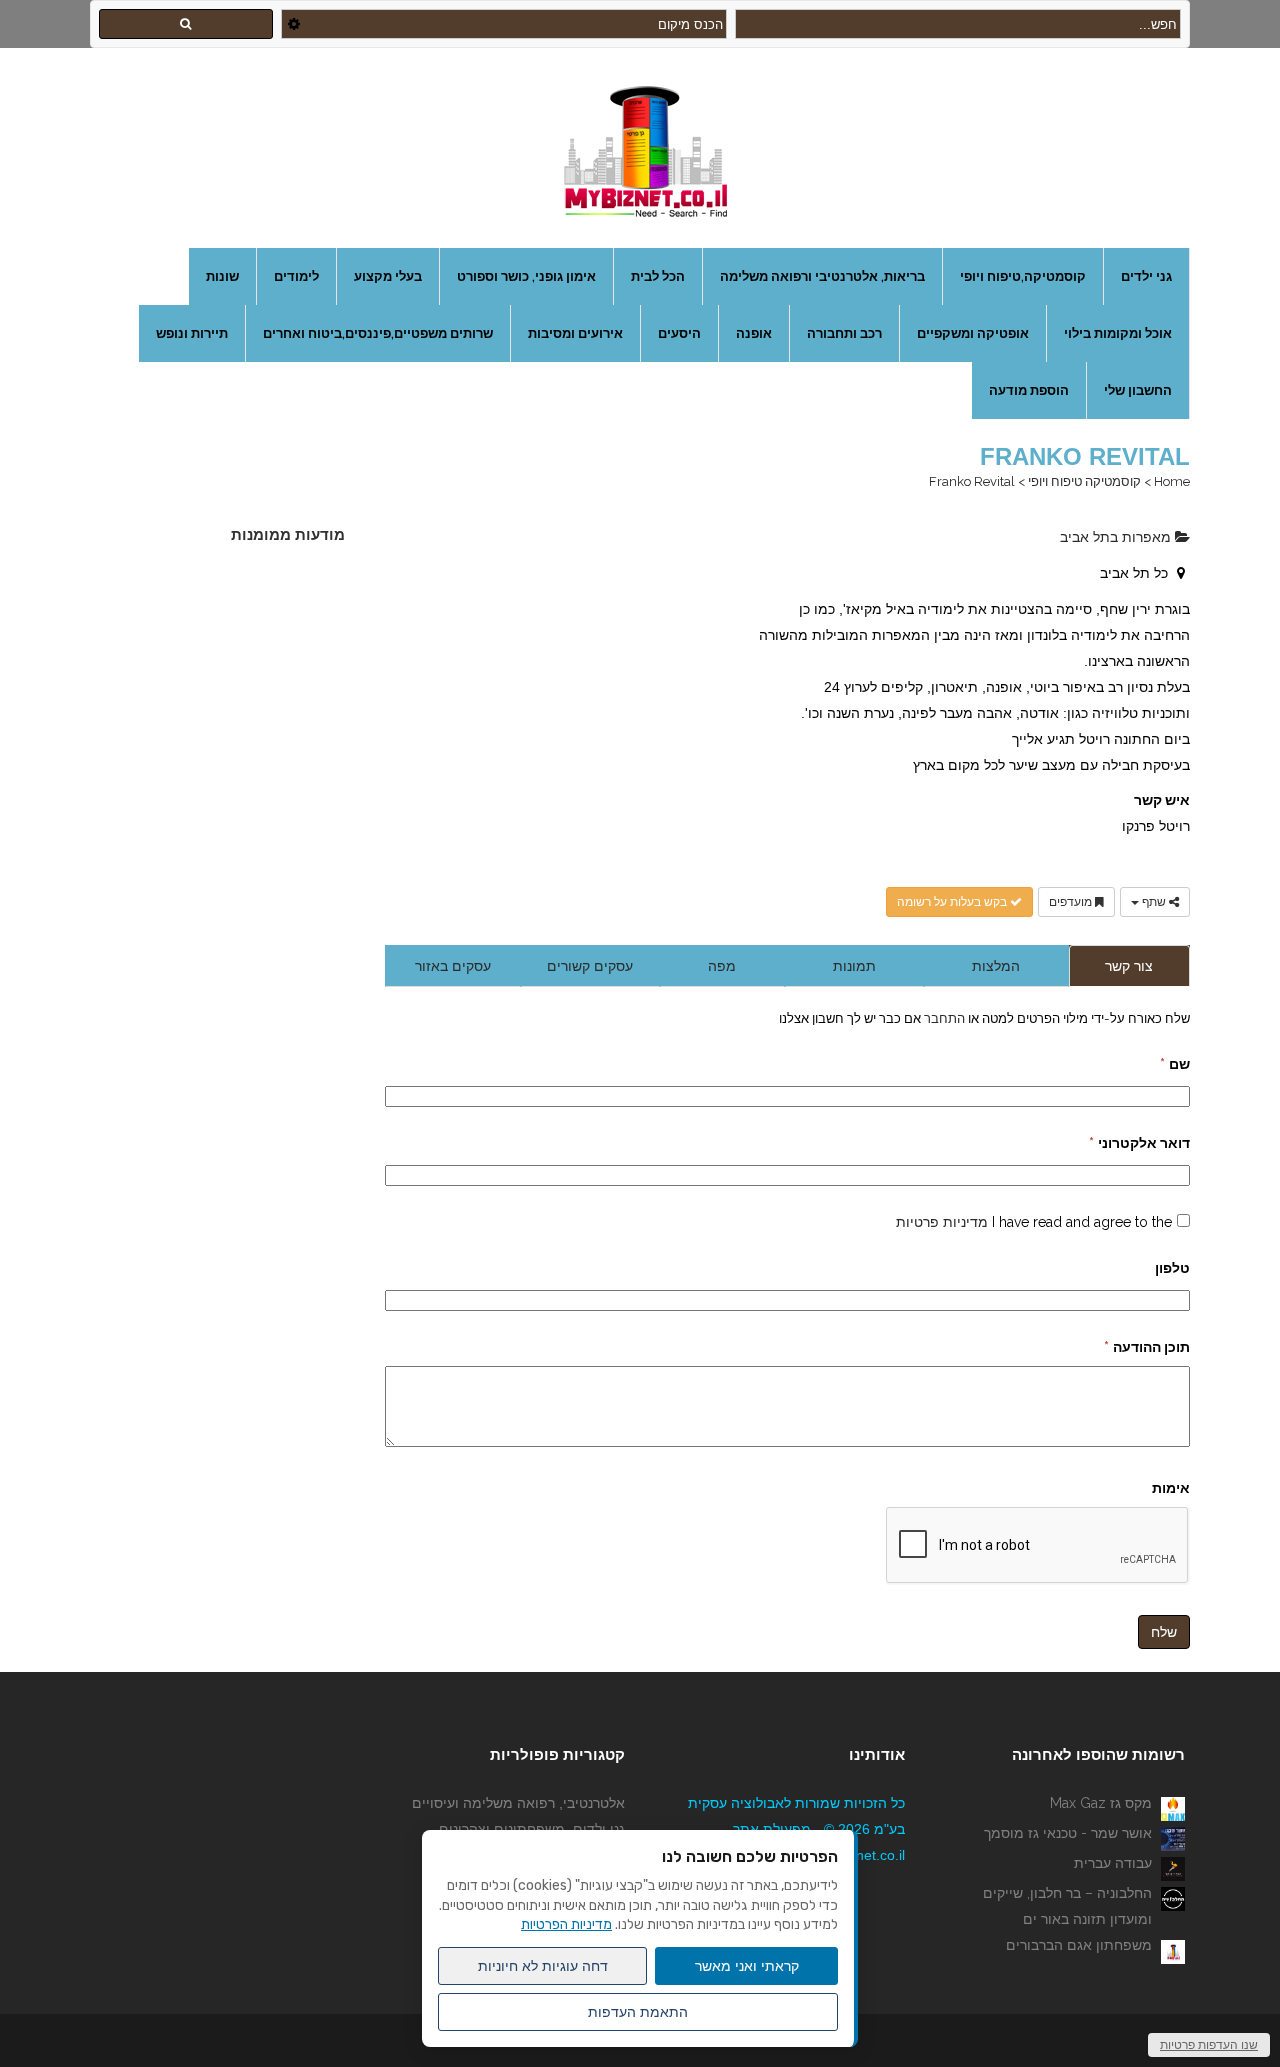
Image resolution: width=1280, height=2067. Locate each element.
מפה (722, 966)
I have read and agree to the (1034, 1222)
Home (1172, 481)
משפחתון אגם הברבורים (1079, 1945)
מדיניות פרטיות (942, 1222)
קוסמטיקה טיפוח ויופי (1084, 481)
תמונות (854, 966)
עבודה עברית (1113, 1863)
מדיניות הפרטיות (566, 1924)
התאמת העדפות (638, 2012)
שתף (1154, 902)
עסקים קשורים (590, 966)
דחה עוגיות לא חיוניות (543, 1966)
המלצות (996, 966)
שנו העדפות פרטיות (1209, 2045)
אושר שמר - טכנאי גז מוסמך (1068, 1833)
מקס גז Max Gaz (1101, 1803)
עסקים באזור (453, 966)
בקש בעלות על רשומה (953, 902)
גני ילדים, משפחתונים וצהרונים (532, 1829)
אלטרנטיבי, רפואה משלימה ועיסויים (518, 1803)
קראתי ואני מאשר (747, 1966)
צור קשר (1129, 966)
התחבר (943, 1018)
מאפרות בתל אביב (1117, 537)
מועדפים (1072, 902)
